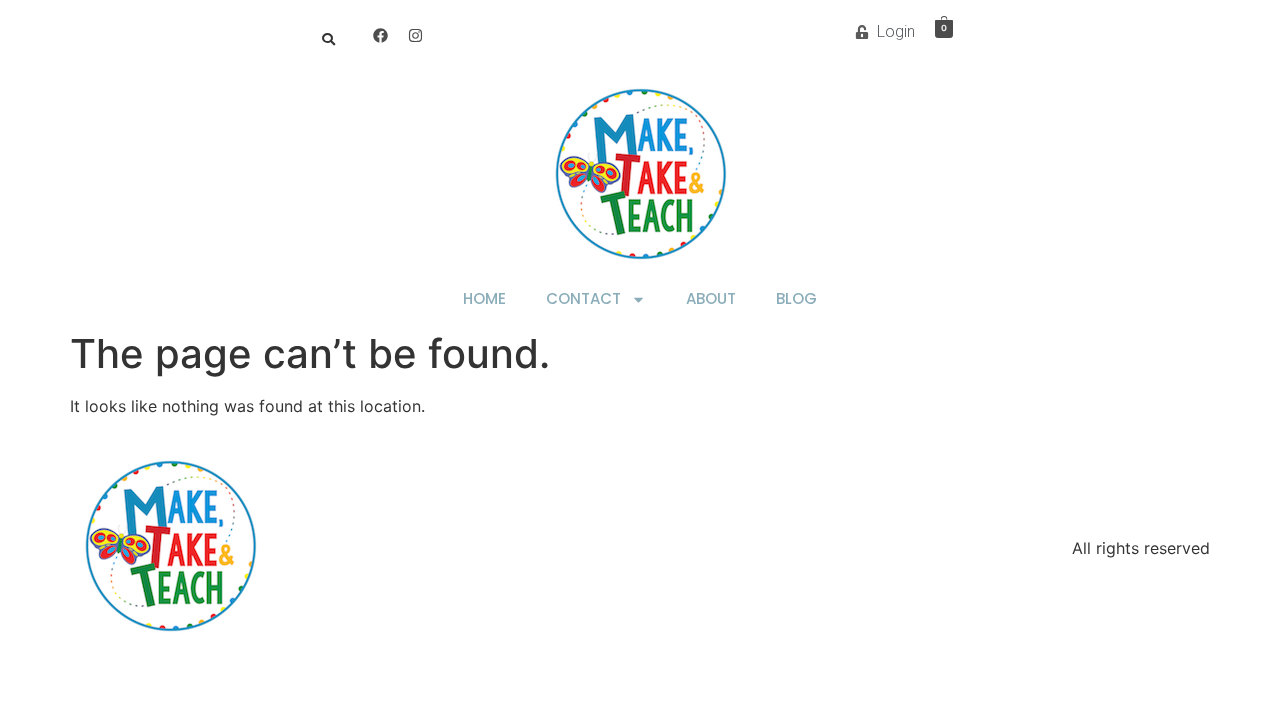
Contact (583, 298)
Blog (796, 298)
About (711, 298)
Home (484, 298)
